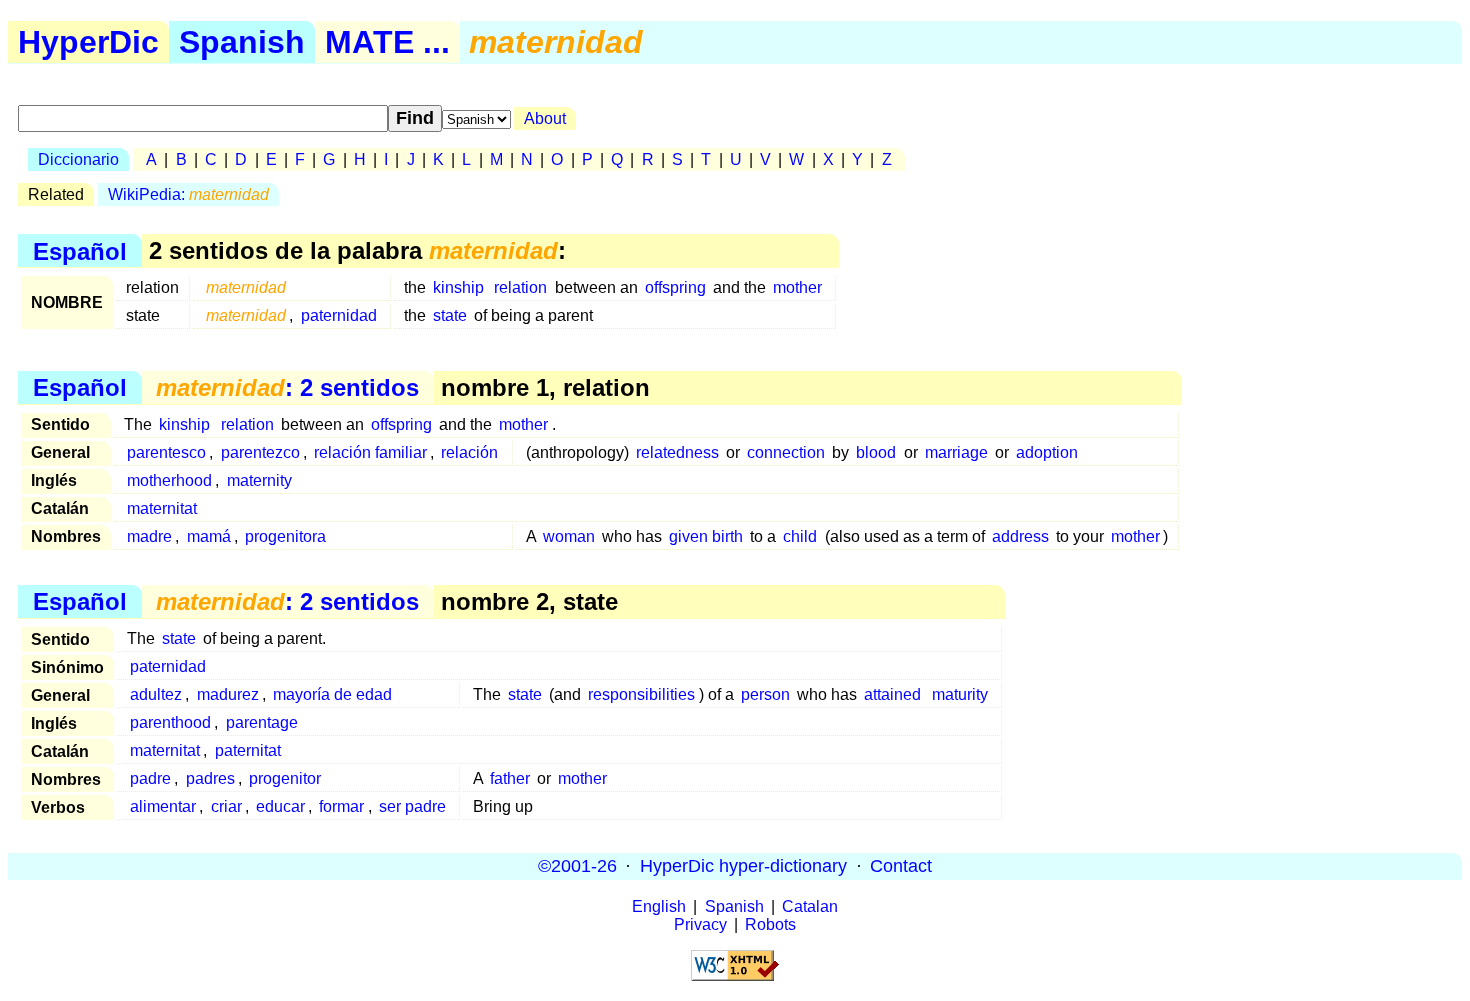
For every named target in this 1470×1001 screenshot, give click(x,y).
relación (469, 452)
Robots (770, 924)
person (765, 694)
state (450, 315)
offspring (675, 287)
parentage (262, 722)
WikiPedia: (188, 194)
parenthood (170, 722)
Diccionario (78, 159)
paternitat (248, 750)
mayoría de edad (332, 694)
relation (520, 287)
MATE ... (387, 42)
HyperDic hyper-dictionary (743, 866)
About (545, 118)
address (1020, 536)
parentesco (166, 452)
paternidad (339, 315)
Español (80, 250)
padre (150, 778)
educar (280, 806)
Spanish (242, 42)
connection (786, 452)
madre (149, 536)
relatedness (677, 452)
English (659, 906)
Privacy (700, 924)
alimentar (163, 806)
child (800, 536)
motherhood (169, 480)
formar (341, 806)
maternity (259, 480)
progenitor (285, 778)
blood (876, 452)
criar (226, 806)
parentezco (260, 452)
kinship (458, 287)
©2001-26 (577, 866)
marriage (956, 452)
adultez (156, 694)
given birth (706, 536)
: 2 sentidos (287, 387)
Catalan (810, 906)
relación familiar (370, 452)
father (510, 778)
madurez (228, 694)
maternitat (162, 508)
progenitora (285, 536)
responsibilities (641, 694)
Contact (901, 866)
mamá (209, 536)
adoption (1047, 452)
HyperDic (88, 42)
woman (569, 536)
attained (892, 694)
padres (210, 778)
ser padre (412, 806)
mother (797, 287)
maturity (960, 694)
